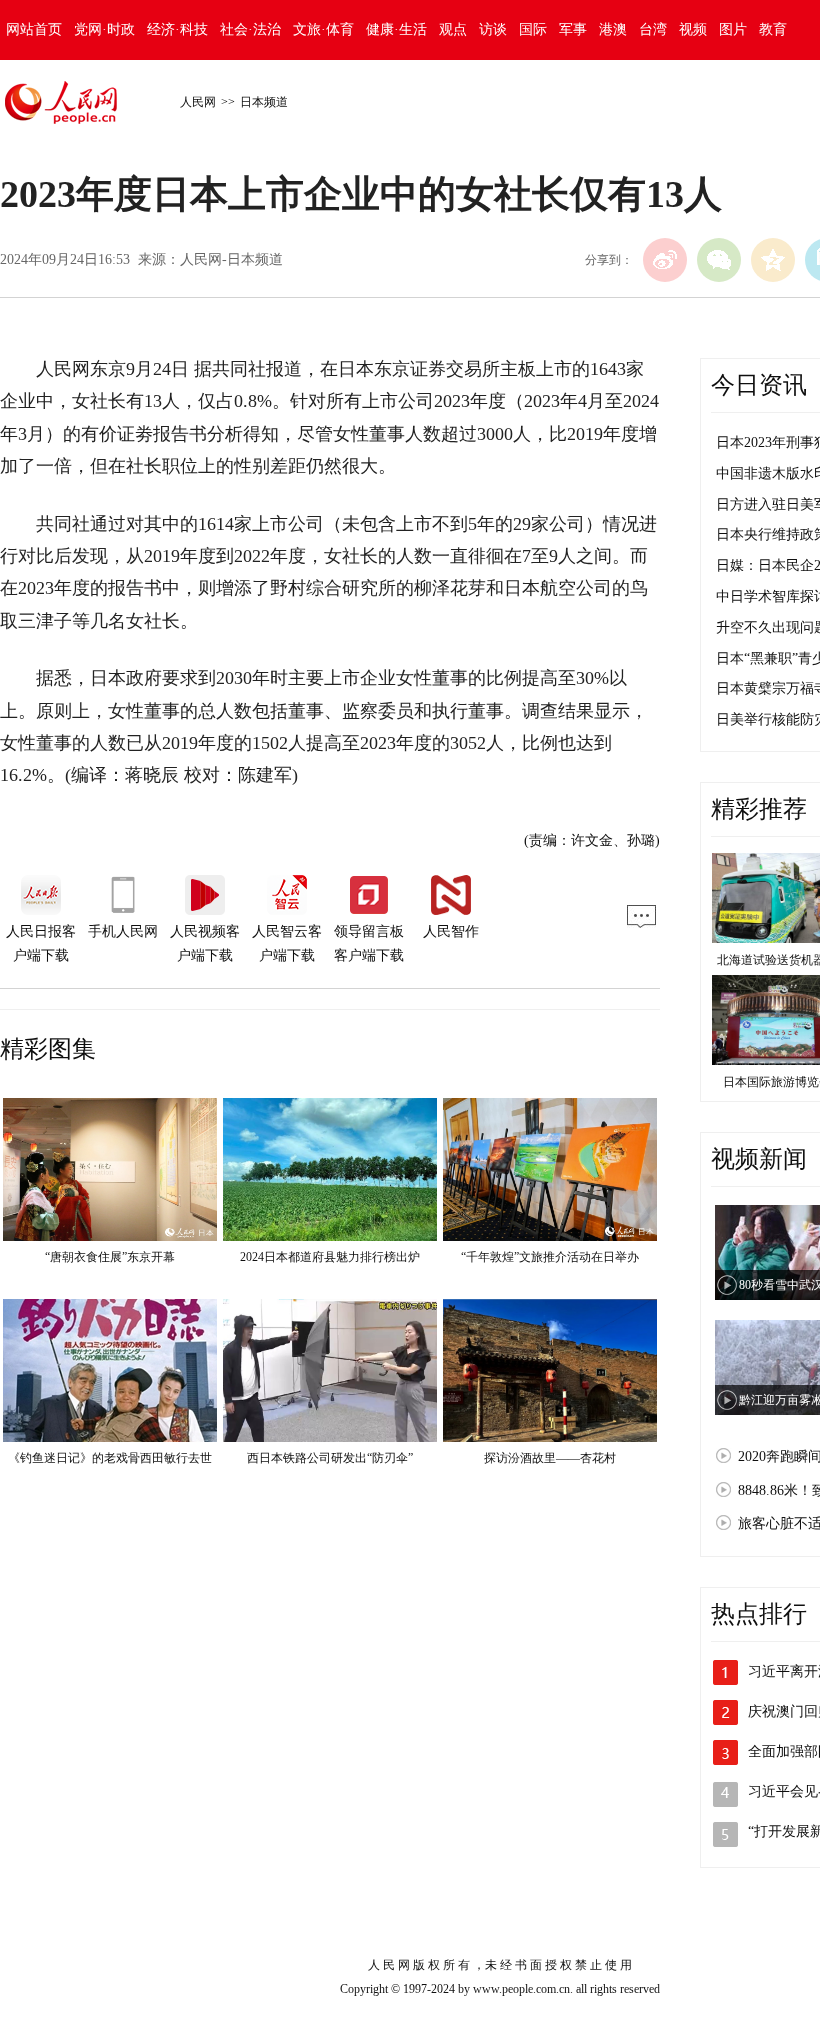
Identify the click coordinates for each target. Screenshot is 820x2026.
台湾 (653, 29)
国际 (533, 29)
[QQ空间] (773, 260)
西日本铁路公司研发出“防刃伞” (330, 1458)
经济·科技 (177, 29)
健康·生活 (396, 29)
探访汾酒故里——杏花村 (550, 1458)
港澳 (613, 29)
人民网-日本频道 (231, 259)
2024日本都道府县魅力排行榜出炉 (330, 1257)
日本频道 (264, 102)
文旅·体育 (323, 29)
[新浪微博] (665, 260)
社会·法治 (250, 29)
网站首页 (34, 29)
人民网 (198, 102)
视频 (693, 29)
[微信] (719, 260)
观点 (453, 29)
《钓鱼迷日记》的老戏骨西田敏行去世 (110, 1458)
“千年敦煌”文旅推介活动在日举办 (550, 1257)
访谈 (493, 29)
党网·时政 (104, 29)
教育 (773, 29)
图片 (733, 29)
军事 (573, 29)
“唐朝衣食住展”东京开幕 (110, 1257)
